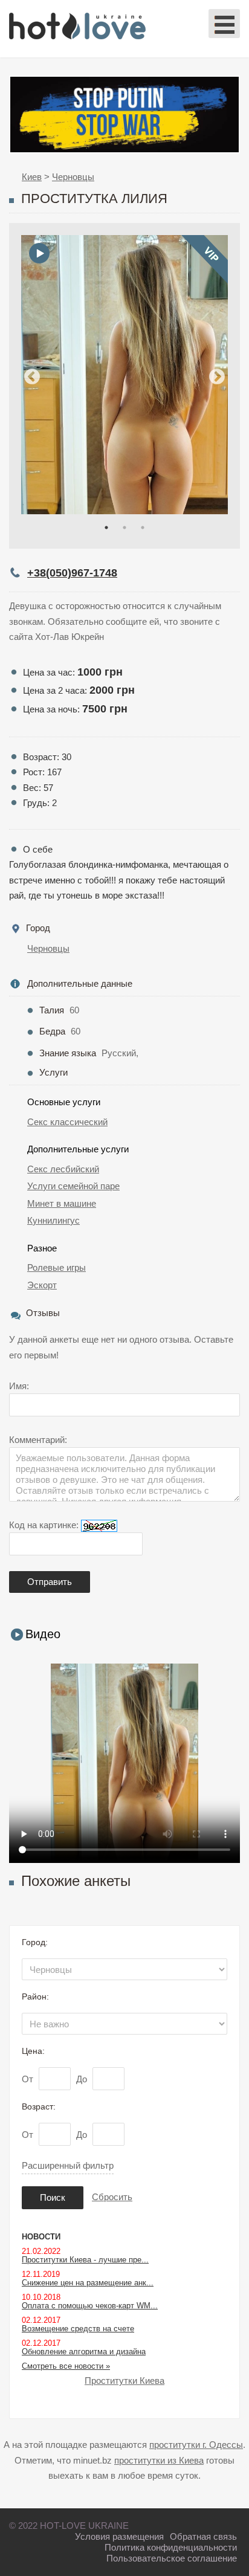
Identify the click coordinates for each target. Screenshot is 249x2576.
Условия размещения (119, 2536)
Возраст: (39, 2106)
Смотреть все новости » (66, 2366)
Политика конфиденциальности (171, 2547)
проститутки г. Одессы (196, 2445)
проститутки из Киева (159, 2460)
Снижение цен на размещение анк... (88, 2283)
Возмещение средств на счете (78, 2329)
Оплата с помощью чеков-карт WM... (90, 2306)
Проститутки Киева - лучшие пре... (85, 2260)
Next (217, 377)
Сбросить (112, 2197)
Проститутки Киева (124, 2381)
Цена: (33, 2051)
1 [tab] (106, 528)
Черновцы (48, 948)
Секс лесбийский (63, 1169)
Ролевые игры (57, 1267)
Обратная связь (203, 2536)
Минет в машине (62, 1203)
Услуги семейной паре (73, 1186)
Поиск (53, 2197)
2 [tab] (124, 528)
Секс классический (67, 1122)
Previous (32, 377)
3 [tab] (143, 528)
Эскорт (42, 1285)
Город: (35, 1942)
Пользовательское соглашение (172, 2558)
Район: (35, 1997)
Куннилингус (53, 1220)
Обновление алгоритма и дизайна (84, 2352)
